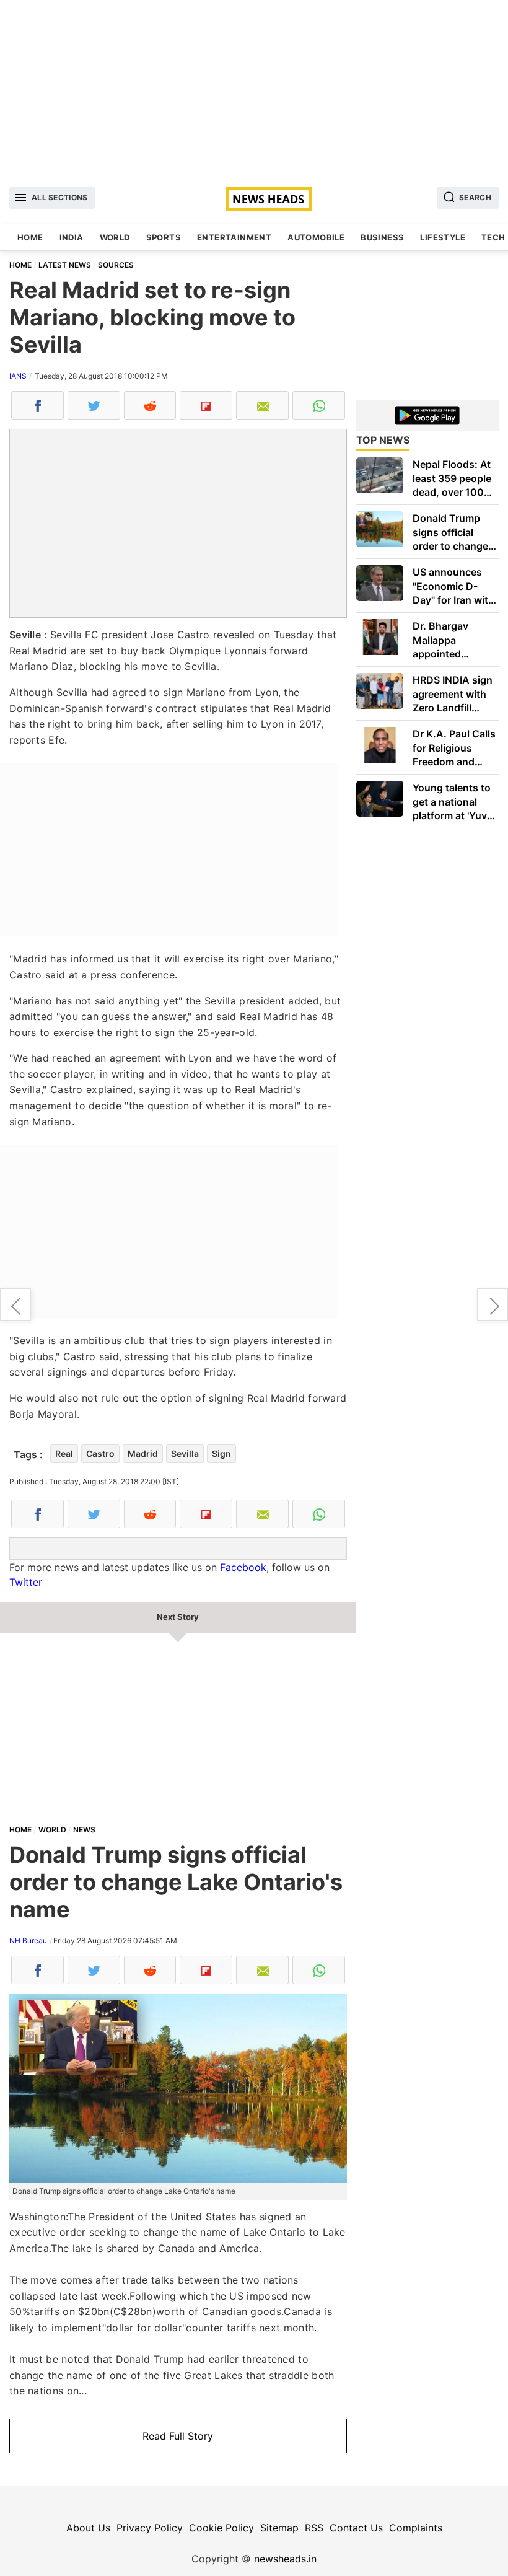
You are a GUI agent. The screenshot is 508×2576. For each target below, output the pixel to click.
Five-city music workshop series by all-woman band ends (15, 1304)
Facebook (243, 1567)
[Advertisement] (254, 87)
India (72, 237)
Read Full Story (178, 2436)
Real (64, 1453)
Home (30, 237)
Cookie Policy (221, 2528)
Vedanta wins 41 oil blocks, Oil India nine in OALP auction (493, 1304)
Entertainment (234, 237)
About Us (88, 2528)
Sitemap (279, 2528)
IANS (18, 376)
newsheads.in (285, 2559)
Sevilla (185, 1453)
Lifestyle (443, 237)
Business (382, 237)
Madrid (143, 1453)
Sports (164, 237)
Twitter (26, 1582)
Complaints (416, 2528)
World (115, 237)
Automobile (316, 237)
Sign (221, 1453)
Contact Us (356, 2528)
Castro (100, 1453)
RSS (314, 2528)
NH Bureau (28, 1941)
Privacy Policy (150, 2528)
